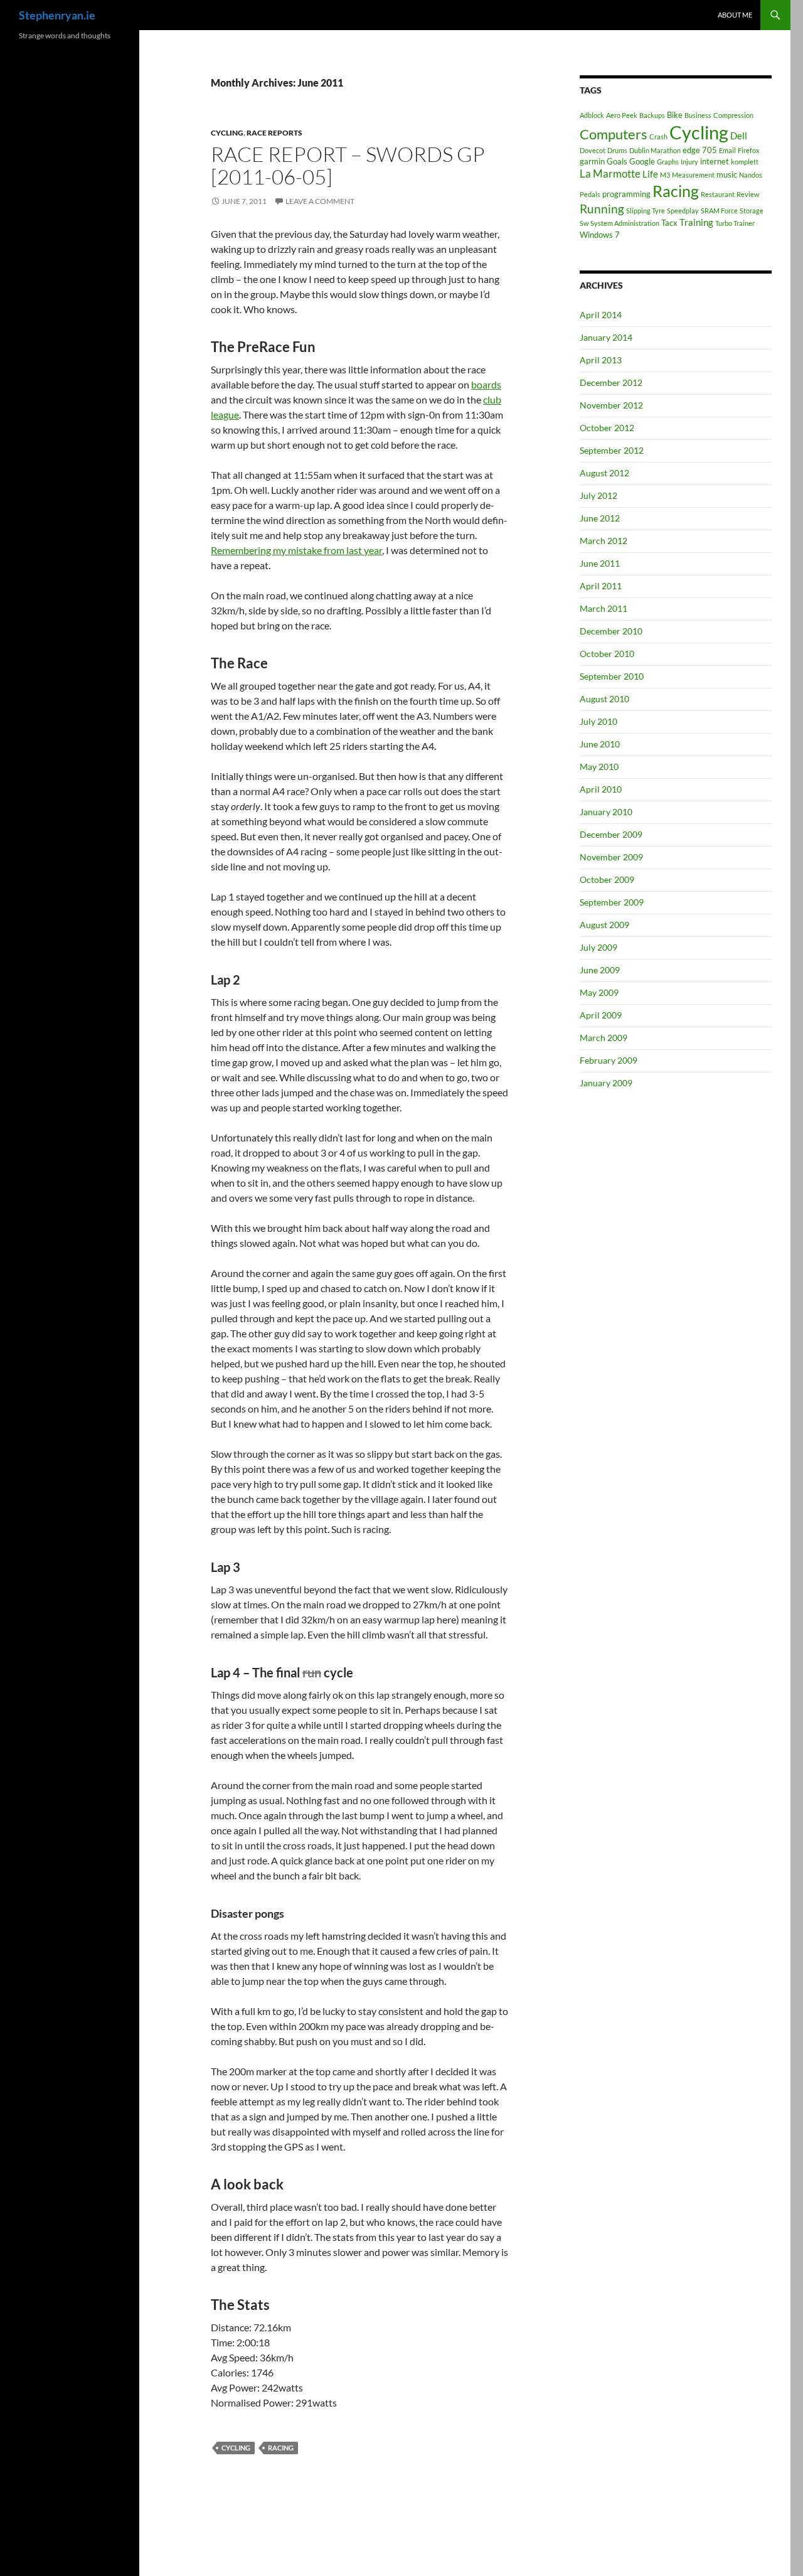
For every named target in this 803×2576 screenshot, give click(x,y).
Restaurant (718, 194)
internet (715, 161)
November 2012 (611, 405)
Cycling (227, 133)
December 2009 (611, 834)
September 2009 (612, 902)
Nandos (751, 175)
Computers (614, 134)
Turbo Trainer (735, 223)
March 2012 (604, 541)
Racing (281, 2448)
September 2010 (612, 676)
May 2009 (599, 992)
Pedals (590, 194)
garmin (592, 161)
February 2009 (609, 1060)
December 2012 (611, 382)
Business (698, 115)
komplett (745, 162)
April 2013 (601, 360)
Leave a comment (320, 201)
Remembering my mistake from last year (296, 550)
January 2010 (606, 812)
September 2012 (612, 450)
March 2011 (604, 608)
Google (642, 161)
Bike (675, 115)
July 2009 (598, 947)
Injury (689, 162)
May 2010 (599, 767)
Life (650, 174)
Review (748, 194)
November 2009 (611, 857)
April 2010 (601, 789)
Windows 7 (600, 235)
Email (727, 150)
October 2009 (607, 879)
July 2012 (598, 495)
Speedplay (683, 211)
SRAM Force (719, 211)
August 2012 (604, 473)
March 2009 (604, 1038)
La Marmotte (610, 174)
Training (696, 222)
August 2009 (604, 925)
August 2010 (604, 699)
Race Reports (274, 133)
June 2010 (600, 744)
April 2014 (601, 315)
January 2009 (606, 1083)
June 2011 (600, 563)
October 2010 (607, 654)
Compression (733, 115)
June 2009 (600, 970)
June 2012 (600, 518)
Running (602, 209)
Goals (617, 161)
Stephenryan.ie (57, 15)
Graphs (668, 162)
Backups (652, 115)
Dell (739, 136)
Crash (658, 136)
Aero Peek (622, 115)
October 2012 (607, 428)
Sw (584, 223)
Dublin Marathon (655, 150)
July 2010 (598, 721)
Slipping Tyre (646, 211)
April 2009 (601, 1015)
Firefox (749, 150)
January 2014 (606, 337)
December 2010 (611, 631)
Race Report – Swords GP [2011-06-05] (348, 165)
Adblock (592, 115)
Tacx (669, 223)
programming (626, 194)
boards (486, 384)
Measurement (693, 175)
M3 (665, 175)
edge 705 (700, 150)
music (727, 174)
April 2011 (601, 586)
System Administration (625, 223)
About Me (735, 15)
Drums (617, 150)
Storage (752, 211)
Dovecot (593, 150)
